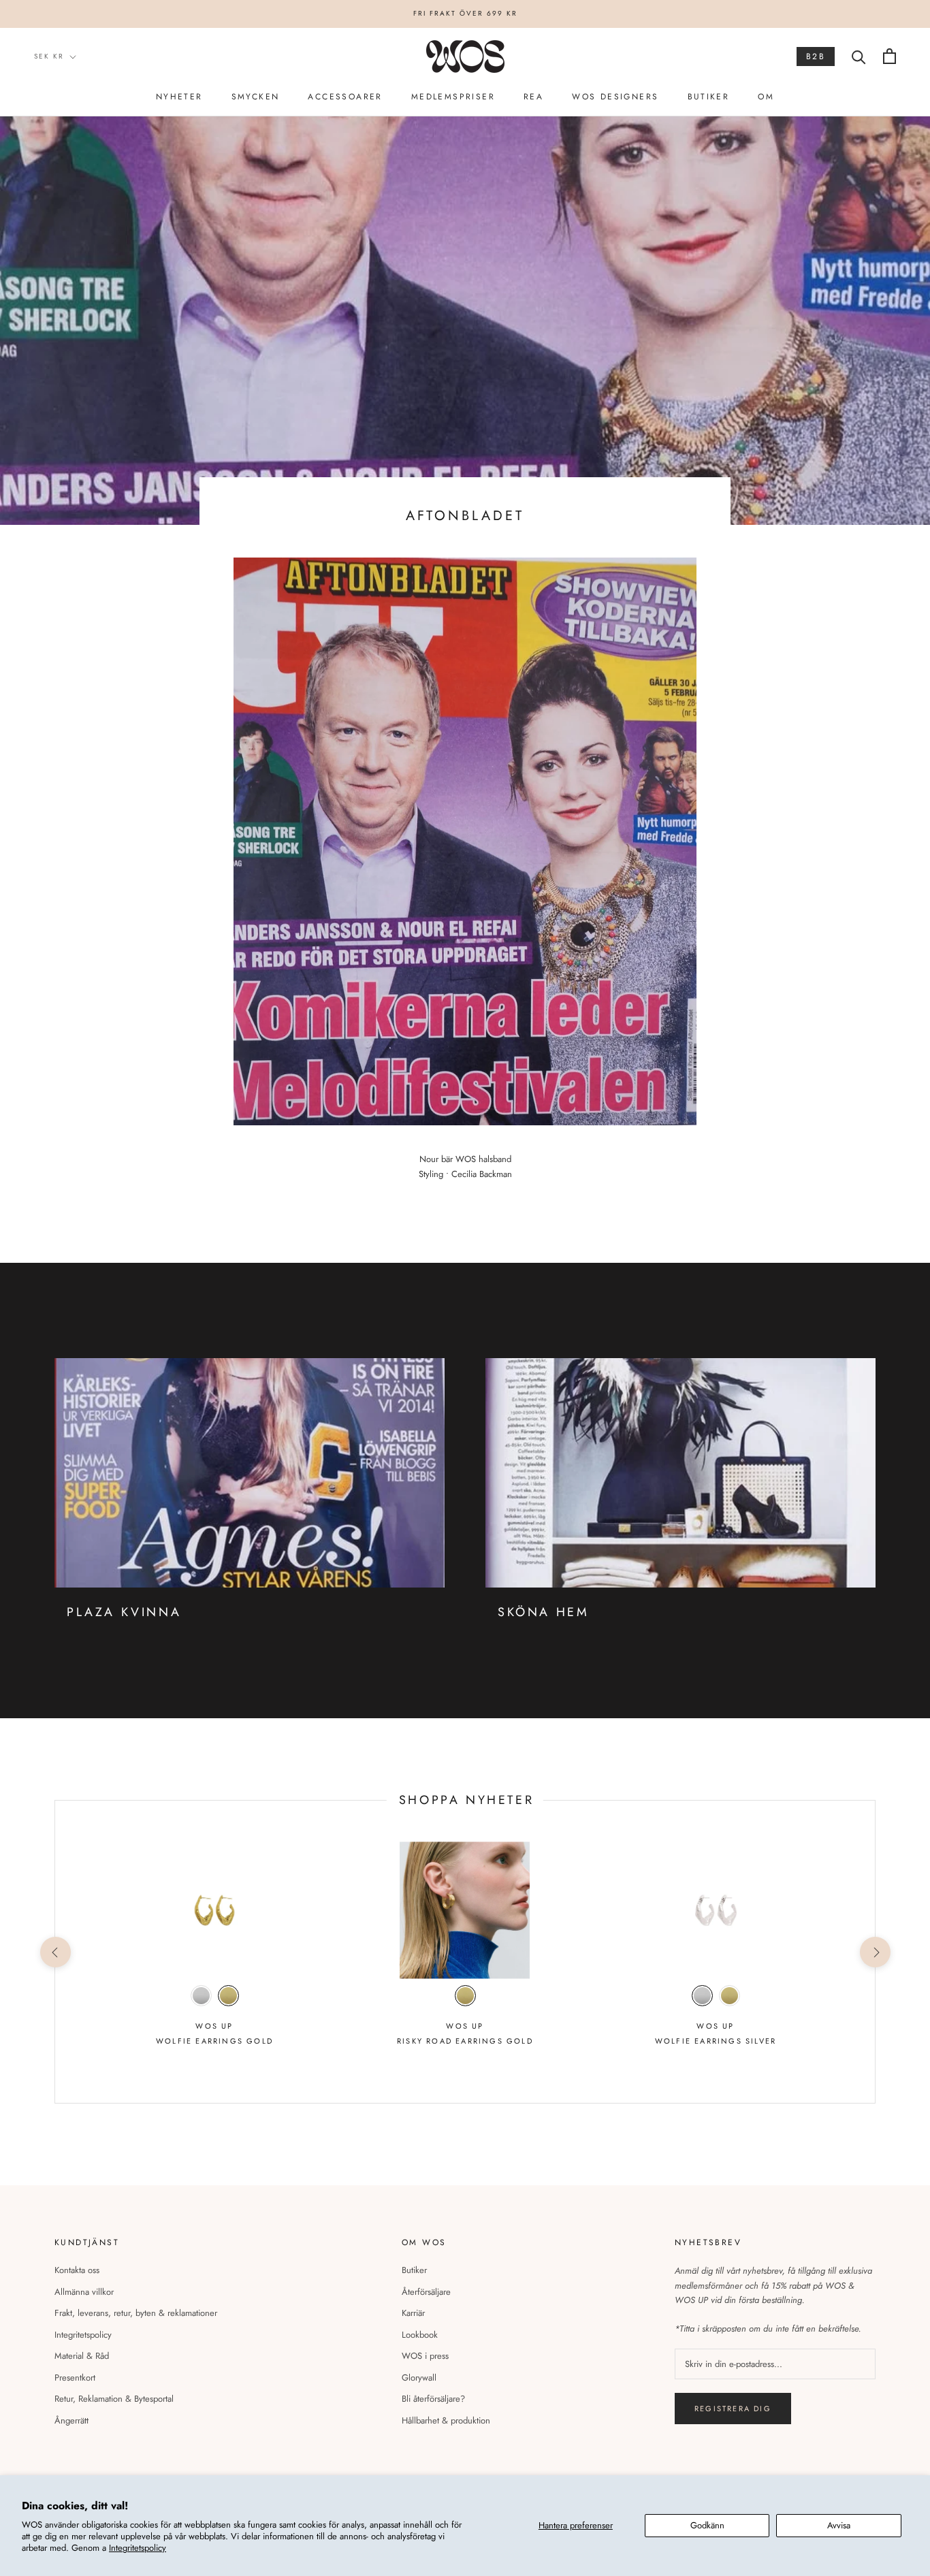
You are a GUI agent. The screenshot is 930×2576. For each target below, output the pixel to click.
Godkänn (707, 2525)
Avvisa (839, 2525)
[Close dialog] (625, 1203)
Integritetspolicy (138, 2548)
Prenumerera (465, 1351)
